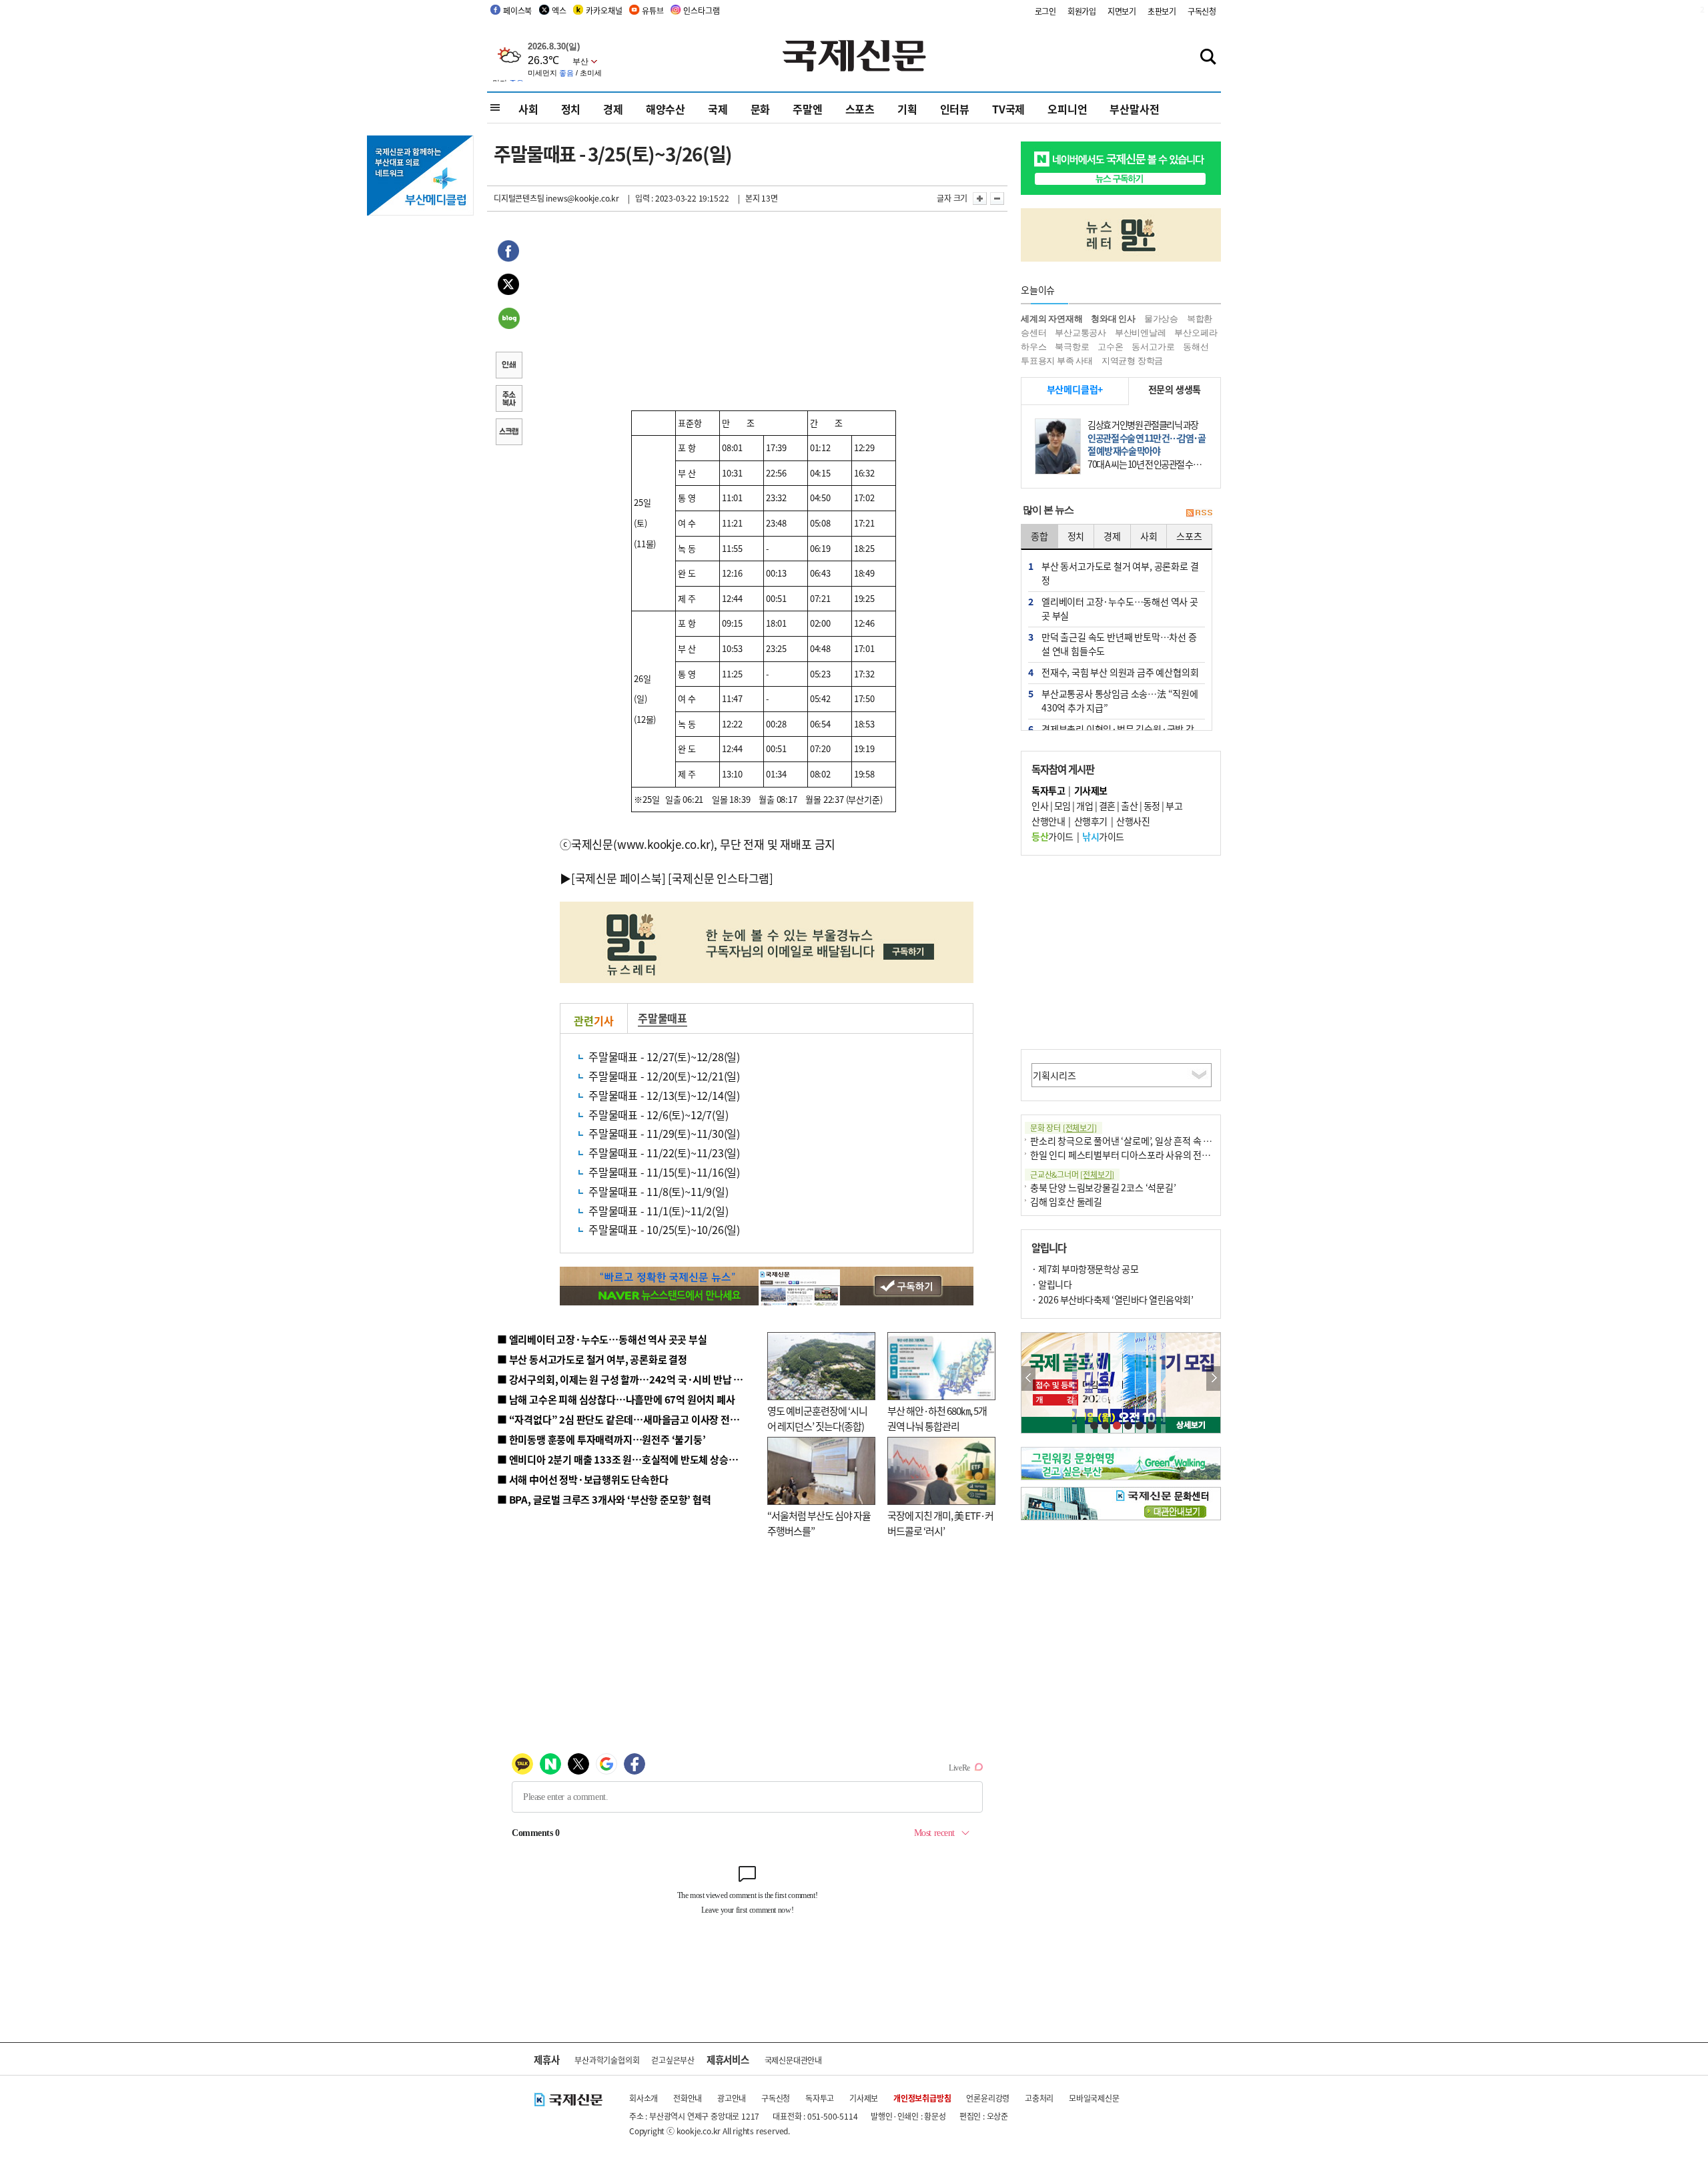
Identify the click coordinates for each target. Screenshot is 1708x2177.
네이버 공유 (508, 320)
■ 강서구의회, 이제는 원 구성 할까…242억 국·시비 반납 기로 (624, 1379)
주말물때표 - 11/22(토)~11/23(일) (664, 1153)
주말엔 (807, 109)
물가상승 (1161, 319)
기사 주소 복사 (508, 400)
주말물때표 (663, 1018)
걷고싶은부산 (673, 2060)
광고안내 (732, 2098)
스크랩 (508, 433)
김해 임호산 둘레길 (1066, 1201)
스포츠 (860, 109)
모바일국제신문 (1094, 2098)
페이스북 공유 (508, 253)
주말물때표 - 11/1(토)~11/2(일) (658, 1211)
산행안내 (1048, 821)
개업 (1085, 806)
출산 (1129, 806)
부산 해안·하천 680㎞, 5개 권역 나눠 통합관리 (937, 1418)
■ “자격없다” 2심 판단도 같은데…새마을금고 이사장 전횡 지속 (628, 1419)
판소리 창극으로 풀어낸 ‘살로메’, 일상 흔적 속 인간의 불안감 (1143, 1141)
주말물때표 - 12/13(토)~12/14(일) (664, 1095)
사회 (528, 109)
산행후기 (1091, 821)
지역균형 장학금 (1132, 361)
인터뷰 (955, 109)
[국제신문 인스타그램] (721, 878)
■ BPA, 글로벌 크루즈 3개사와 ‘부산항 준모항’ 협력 (604, 1499)
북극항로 (1072, 347)
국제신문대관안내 (793, 2060)
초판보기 (1162, 11)
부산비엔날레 (1141, 333)
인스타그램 (701, 10)
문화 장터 (1063, 1128)
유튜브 (653, 10)
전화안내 (688, 2098)
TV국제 (1008, 109)
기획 (907, 109)
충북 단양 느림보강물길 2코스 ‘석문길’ (1103, 1187)
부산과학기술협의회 (607, 2060)
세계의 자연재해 (1051, 319)
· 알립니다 (1051, 1284)
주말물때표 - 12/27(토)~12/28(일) (664, 1056)
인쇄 (508, 366)
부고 (1174, 806)
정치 (571, 109)
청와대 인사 (1113, 319)
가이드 (1052, 836)
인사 (1040, 806)
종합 (1039, 536)
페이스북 (517, 10)
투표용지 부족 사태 (1057, 361)
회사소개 (644, 2098)
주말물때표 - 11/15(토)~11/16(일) (664, 1172)
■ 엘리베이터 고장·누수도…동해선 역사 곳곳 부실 (602, 1339)
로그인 (1045, 11)
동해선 (1196, 347)
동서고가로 (1153, 347)
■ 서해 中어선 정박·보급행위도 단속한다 (583, 1479)
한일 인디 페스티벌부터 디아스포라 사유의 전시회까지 (1133, 1155)
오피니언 (1067, 109)
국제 (718, 109)
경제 (613, 109)
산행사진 (1133, 821)
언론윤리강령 (988, 2098)
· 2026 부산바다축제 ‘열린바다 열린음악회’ (1112, 1299)
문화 (761, 109)
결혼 (1107, 806)
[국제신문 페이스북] (618, 878)
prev (1028, 1378)
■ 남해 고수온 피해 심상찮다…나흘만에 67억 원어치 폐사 (616, 1399)
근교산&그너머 (1072, 1174)
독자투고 (820, 2098)
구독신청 (1202, 11)
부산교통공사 (1081, 333)
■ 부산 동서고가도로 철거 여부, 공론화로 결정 (592, 1359)
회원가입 (1082, 11)
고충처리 (1039, 2098)
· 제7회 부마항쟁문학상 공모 (1085, 1269)
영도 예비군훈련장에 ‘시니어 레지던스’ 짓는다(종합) (817, 1418)
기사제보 (864, 2098)
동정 (1152, 806)
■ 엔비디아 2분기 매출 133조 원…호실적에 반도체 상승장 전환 (627, 1459)
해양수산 (666, 109)
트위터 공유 (508, 286)
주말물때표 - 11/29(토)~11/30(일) (664, 1133)
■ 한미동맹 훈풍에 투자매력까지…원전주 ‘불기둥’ (601, 1439)
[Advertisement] (867, 315)
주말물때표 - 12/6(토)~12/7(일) (658, 1115)
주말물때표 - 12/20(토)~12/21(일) (664, 1076)
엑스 (559, 10)
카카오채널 (604, 10)
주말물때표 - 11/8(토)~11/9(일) (658, 1191)
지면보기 (1122, 11)
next (1213, 1378)
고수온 (1110, 347)
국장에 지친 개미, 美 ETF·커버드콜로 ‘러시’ (940, 1523)
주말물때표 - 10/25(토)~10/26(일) (664, 1229)
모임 (1062, 806)
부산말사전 (1134, 109)
